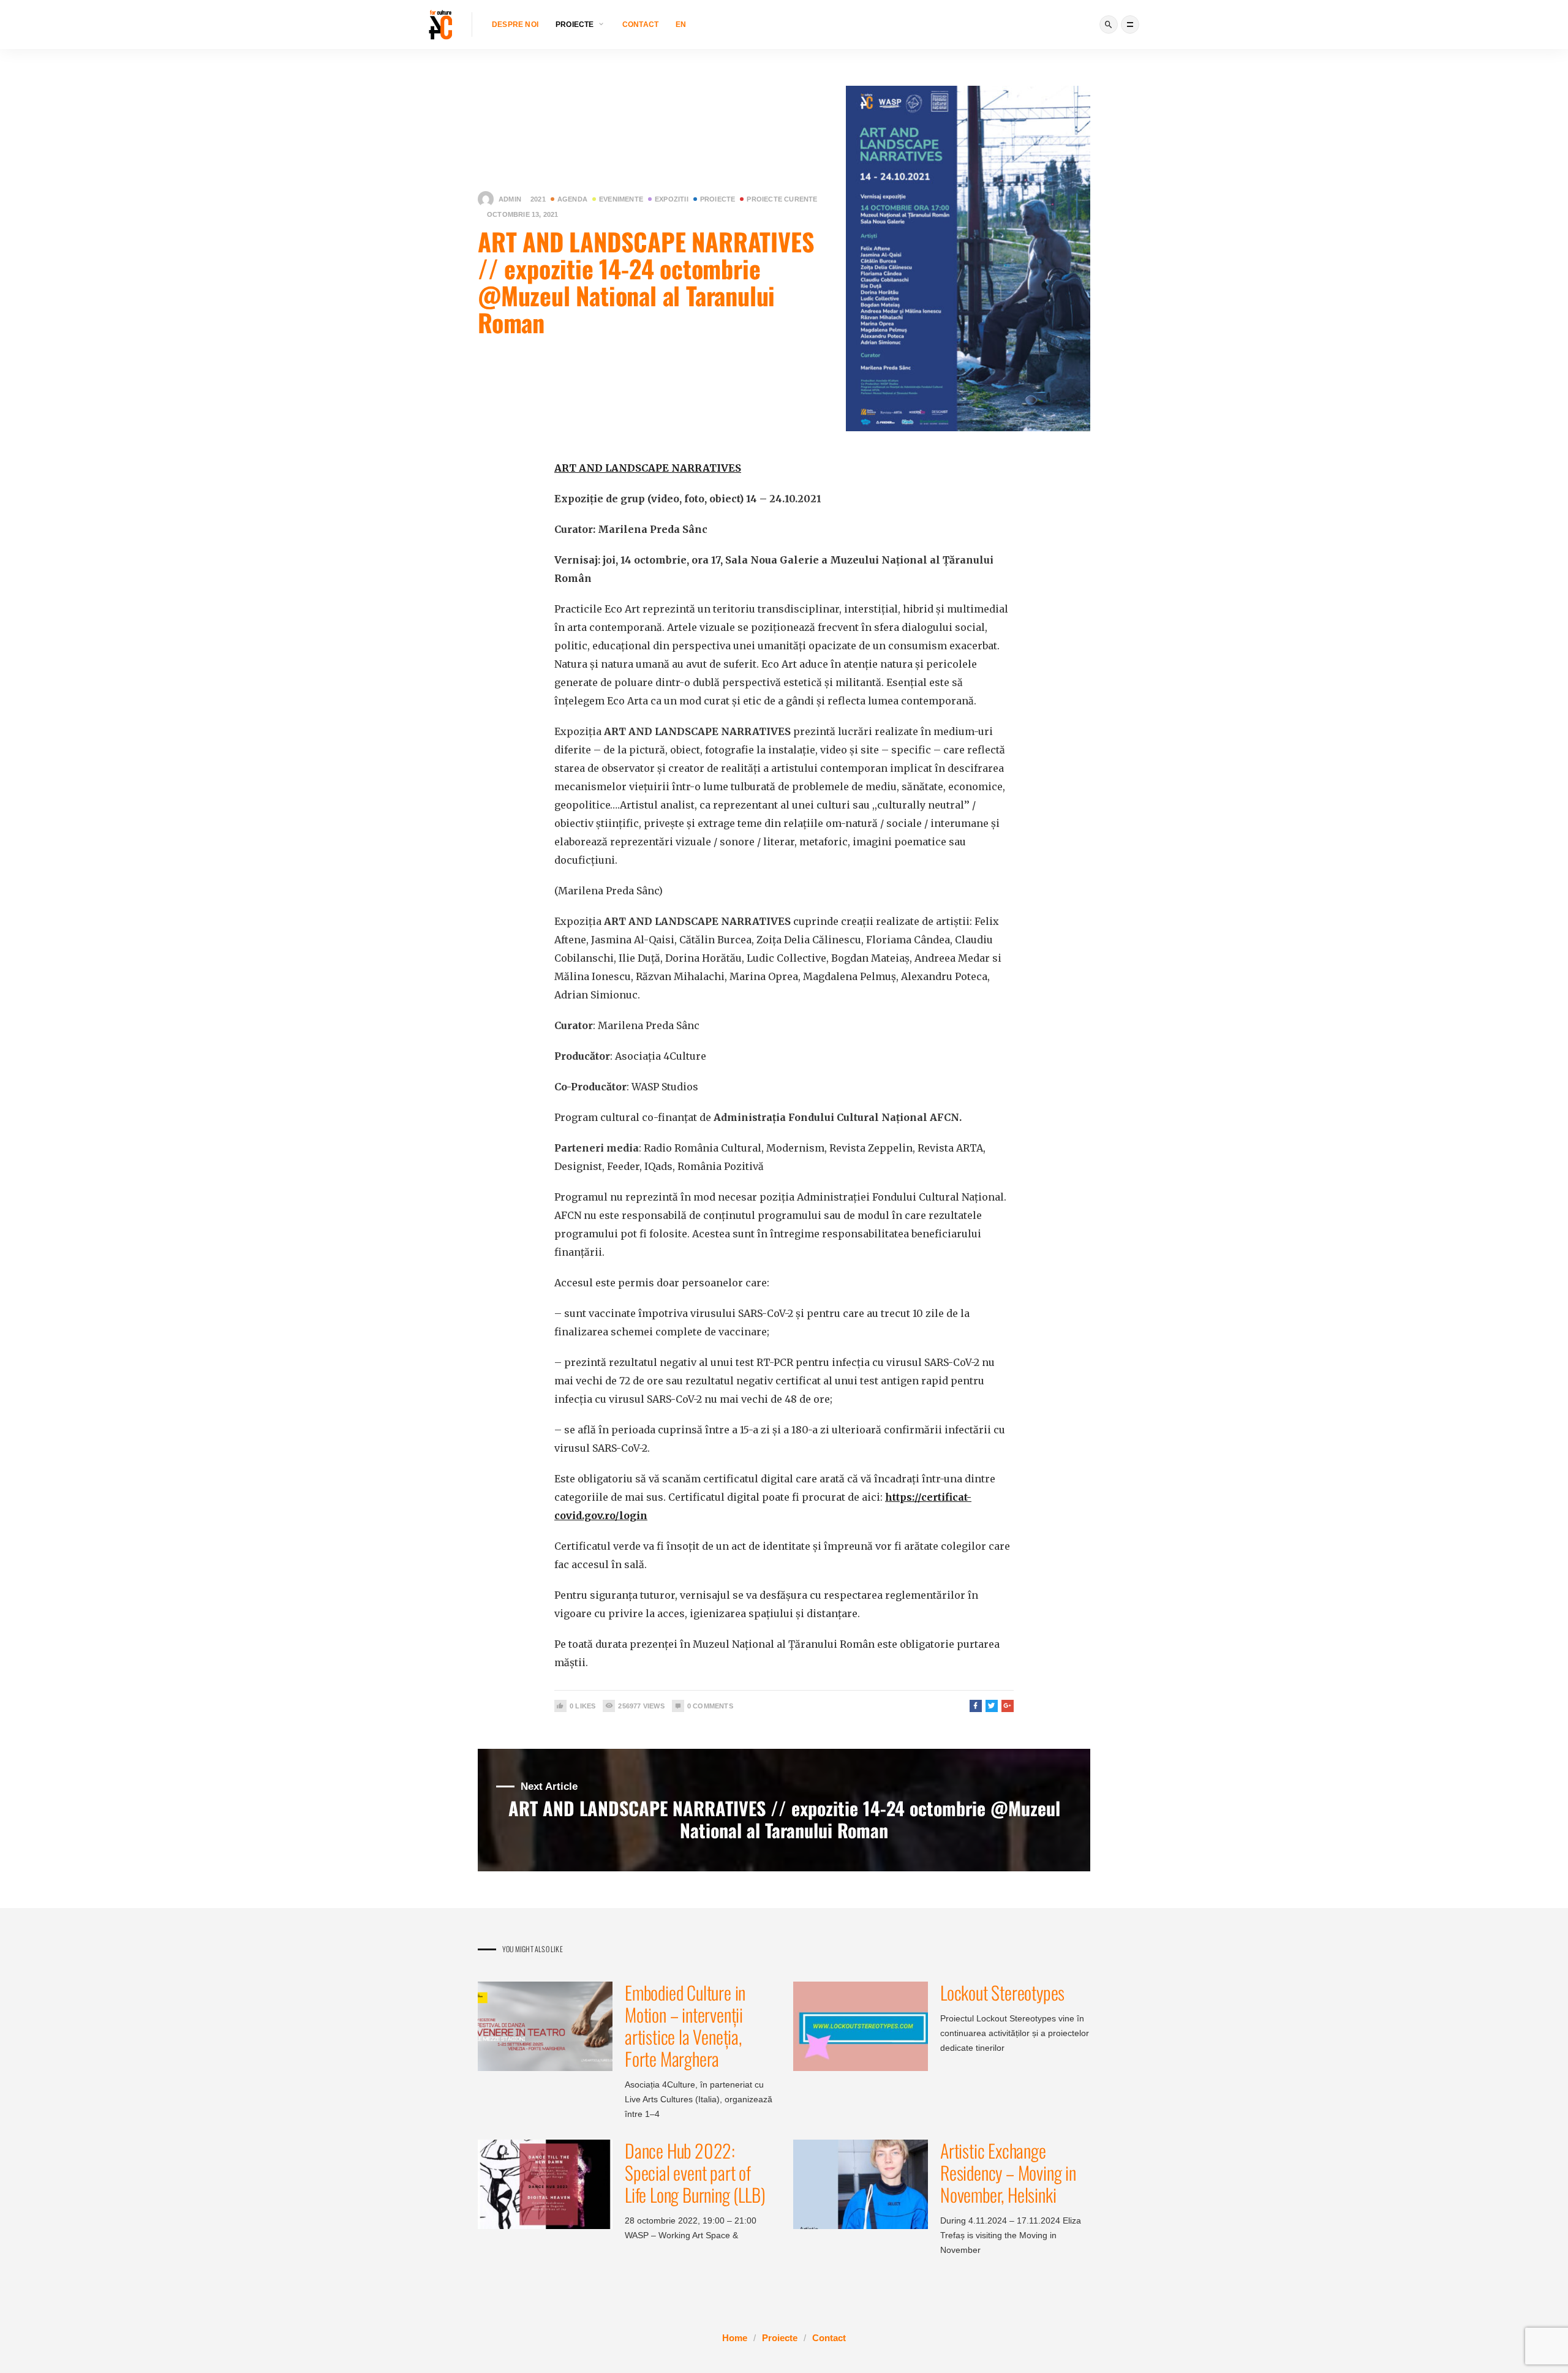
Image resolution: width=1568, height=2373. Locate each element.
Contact (640, 25)
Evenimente (621, 199)
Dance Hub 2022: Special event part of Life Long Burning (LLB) (695, 2172)
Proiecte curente (782, 199)
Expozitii (672, 199)
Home (735, 2338)
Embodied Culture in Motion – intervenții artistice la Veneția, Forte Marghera (685, 2025)
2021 (538, 199)
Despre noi (515, 25)
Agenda (572, 199)
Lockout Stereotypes (1002, 1992)
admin (510, 199)
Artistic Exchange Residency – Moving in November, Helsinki (1008, 2172)
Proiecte (718, 199)
